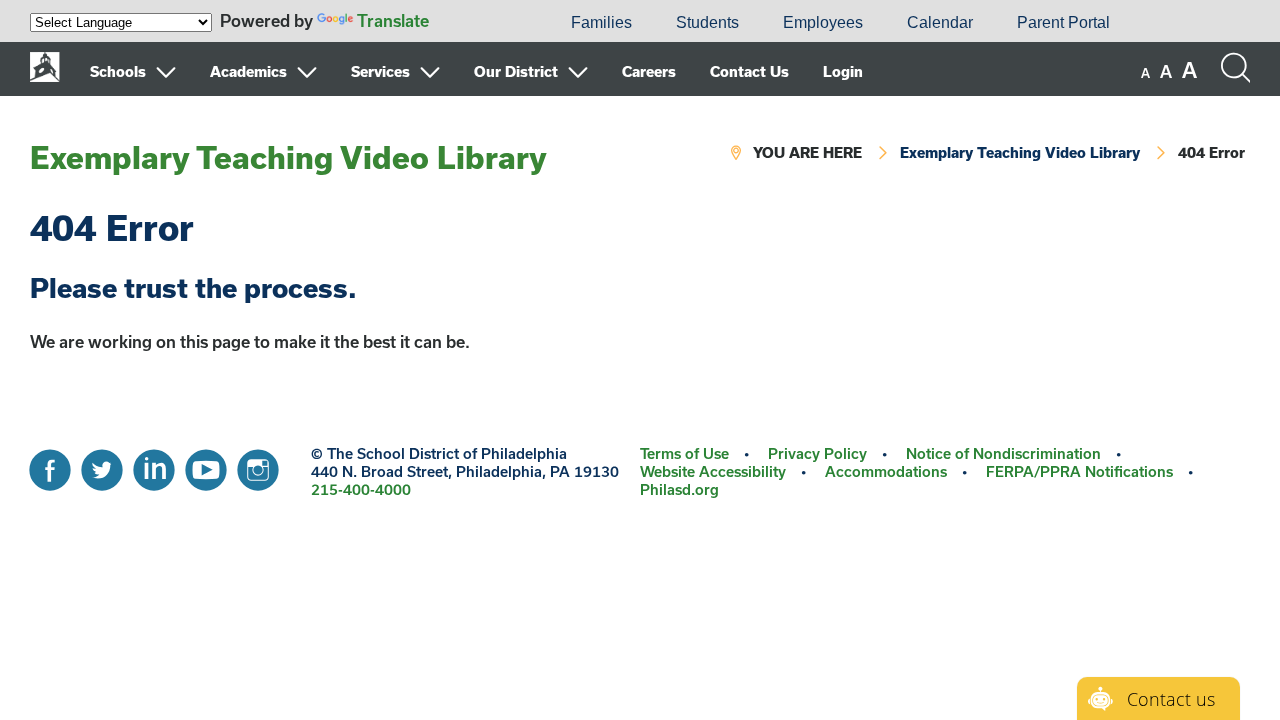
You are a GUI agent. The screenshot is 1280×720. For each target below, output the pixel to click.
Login (843, 71)
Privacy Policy (817, 453)
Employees (823, 22)
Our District (516, 71)
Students (707, 22)
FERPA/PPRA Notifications (1079, 471)
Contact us (1171, 699)
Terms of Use (684, 453)
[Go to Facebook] (50, 465)
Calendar (940, 22)
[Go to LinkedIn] (154, 465)
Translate (393, 20)
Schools (118, 71)
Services (380, 71)
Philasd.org (679, 489)
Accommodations (886, 471)
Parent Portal (1063, 22)
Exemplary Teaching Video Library (288, 157)
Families (601, 22)
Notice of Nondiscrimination (1003, 453)
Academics (248, 71)
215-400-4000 (361, 489)
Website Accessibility (713, 471)
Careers (649, 71)
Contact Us (749, 71)
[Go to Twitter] (102, 465)
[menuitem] (481, 23)
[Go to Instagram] (258, 465)
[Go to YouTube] (206, 465)
